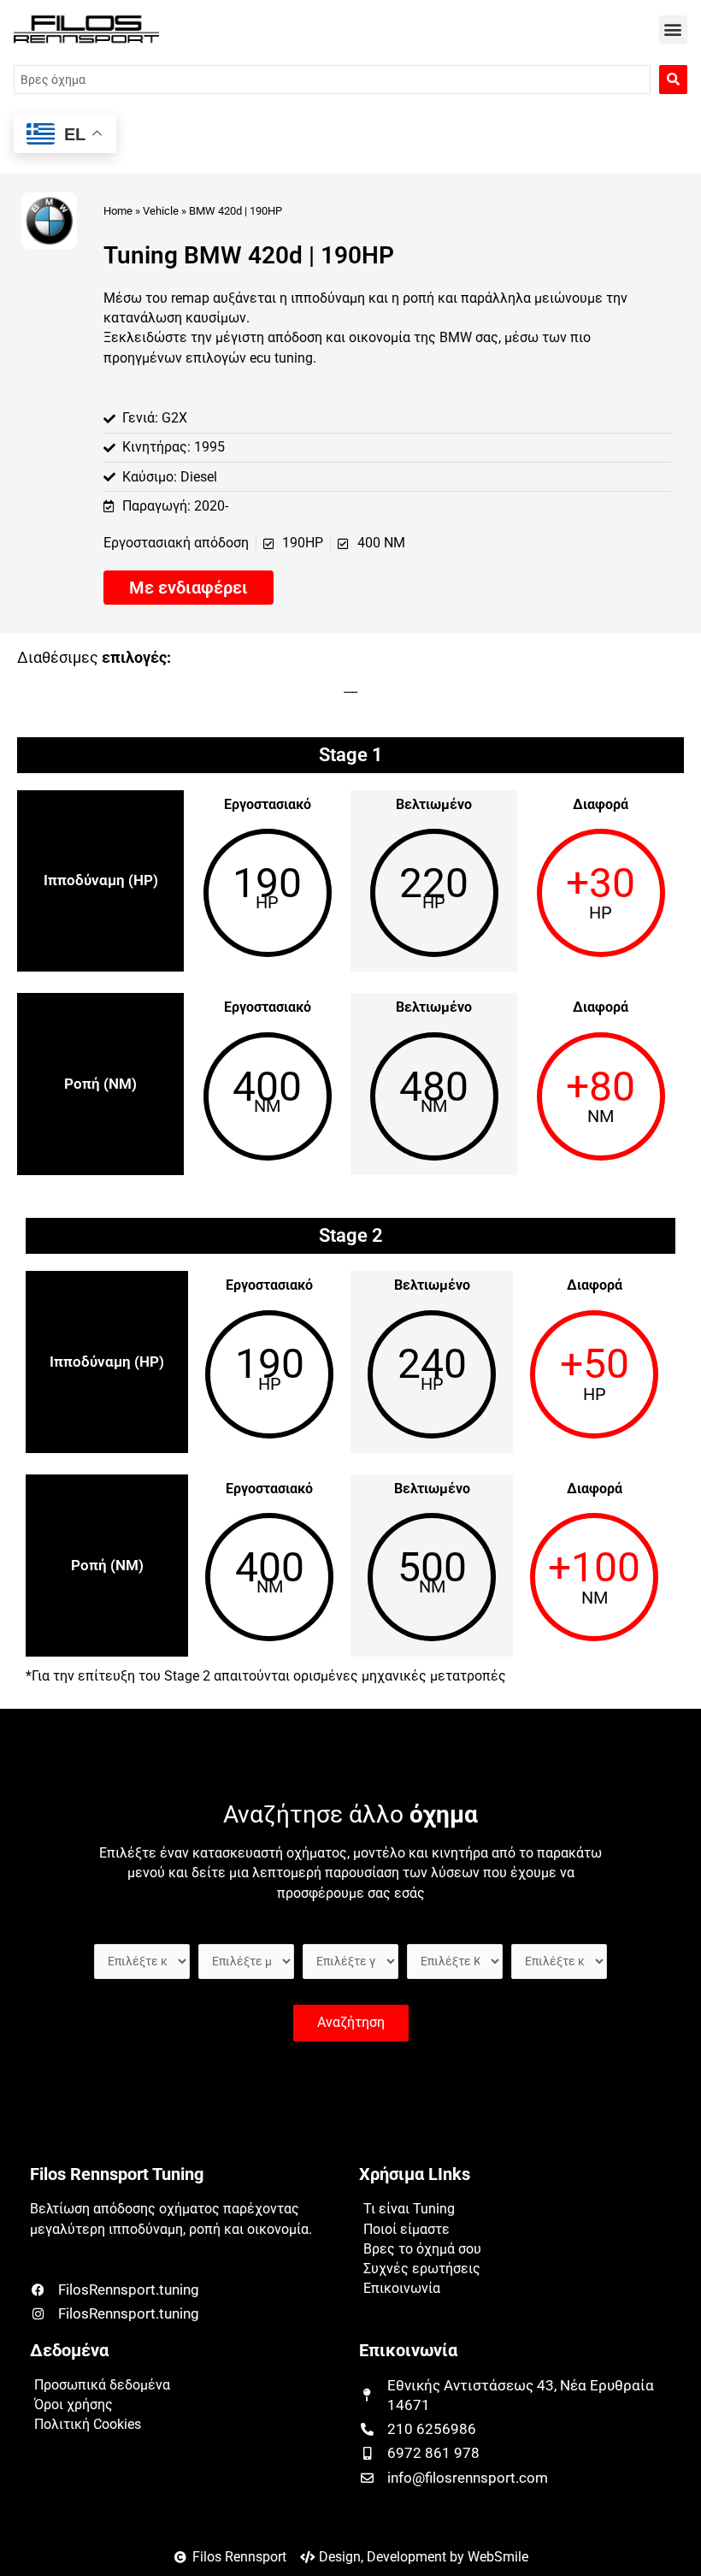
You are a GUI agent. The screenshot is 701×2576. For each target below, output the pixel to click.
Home (118, 211)
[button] (673, 30)
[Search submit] (673, 80)
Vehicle (161, 211)
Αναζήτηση (351, 2023)
